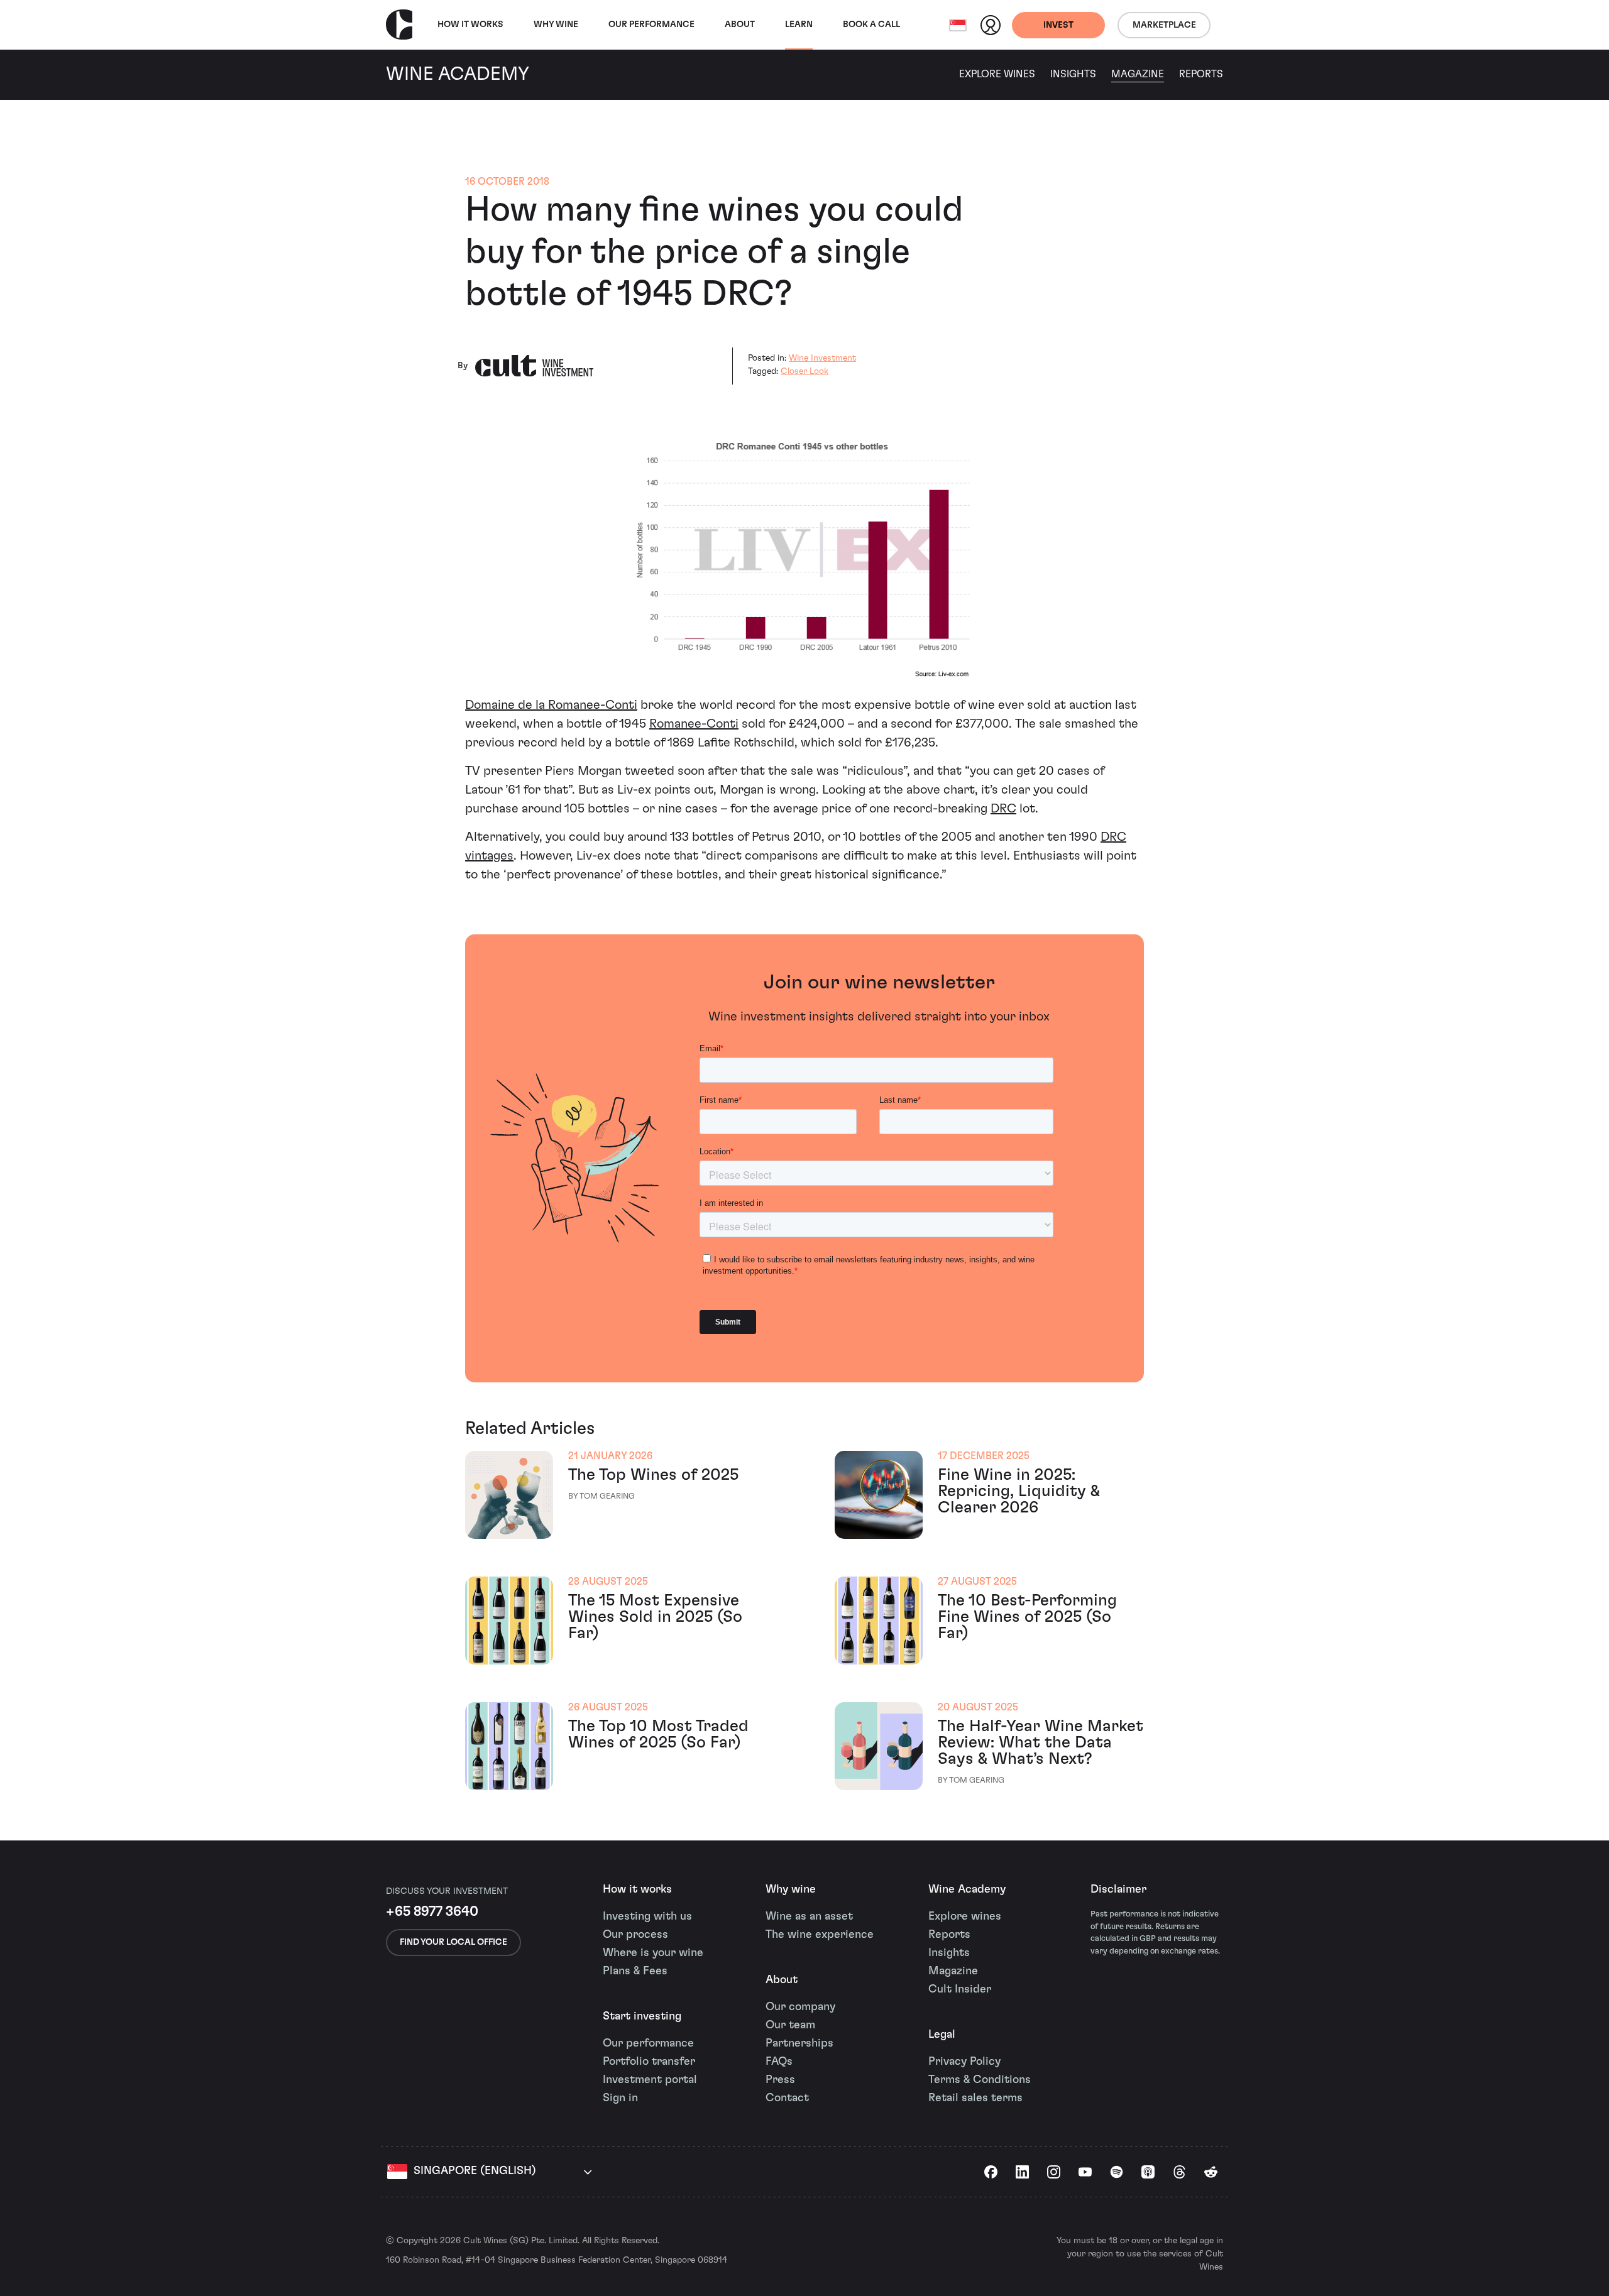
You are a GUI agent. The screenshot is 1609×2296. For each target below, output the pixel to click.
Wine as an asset (809, 1916)
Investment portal (650, 2080)
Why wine (556, 25)
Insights (1073, 74)
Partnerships (799, 2043)
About (740, 25)
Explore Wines (997, 74)
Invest (1058, 25)
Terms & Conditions (980, 2080)
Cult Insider (960, 1989)
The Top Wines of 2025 (653, 1475)
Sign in (620, 2098)
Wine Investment (822, 358)
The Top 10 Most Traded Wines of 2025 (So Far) (658, 1734)
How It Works (470, 25)
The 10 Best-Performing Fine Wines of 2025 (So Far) (1027, 1617)
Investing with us (647, 1916)
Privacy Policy (964, 2062)
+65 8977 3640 (432, 1911)
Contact (787, 2098)
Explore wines (965, 1916)
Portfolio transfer (649, 2062)
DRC (1003, 809)
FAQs (779, 2062)
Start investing (642, 2016)
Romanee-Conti (694, 724)
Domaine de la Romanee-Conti (551, 705)
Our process (635, 1935)
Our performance (648, 2043)
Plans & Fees (635, 1971)
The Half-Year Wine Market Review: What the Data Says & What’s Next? (1041, 1742)
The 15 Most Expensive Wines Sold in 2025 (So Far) (655, 1617)
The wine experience (820, 1935)
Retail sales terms (975, 2098)
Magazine (1138, 74)
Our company (800, 2007)
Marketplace (1164, 25)
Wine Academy (967, 1889)
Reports (1201, 74)
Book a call (871, 25)
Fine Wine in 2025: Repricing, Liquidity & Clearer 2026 (1019, 1491)
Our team (790, 2025)
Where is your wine (653, 1953)
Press (780, 2080)
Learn (799, 25)
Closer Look (804, 371)
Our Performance (651, 25)
